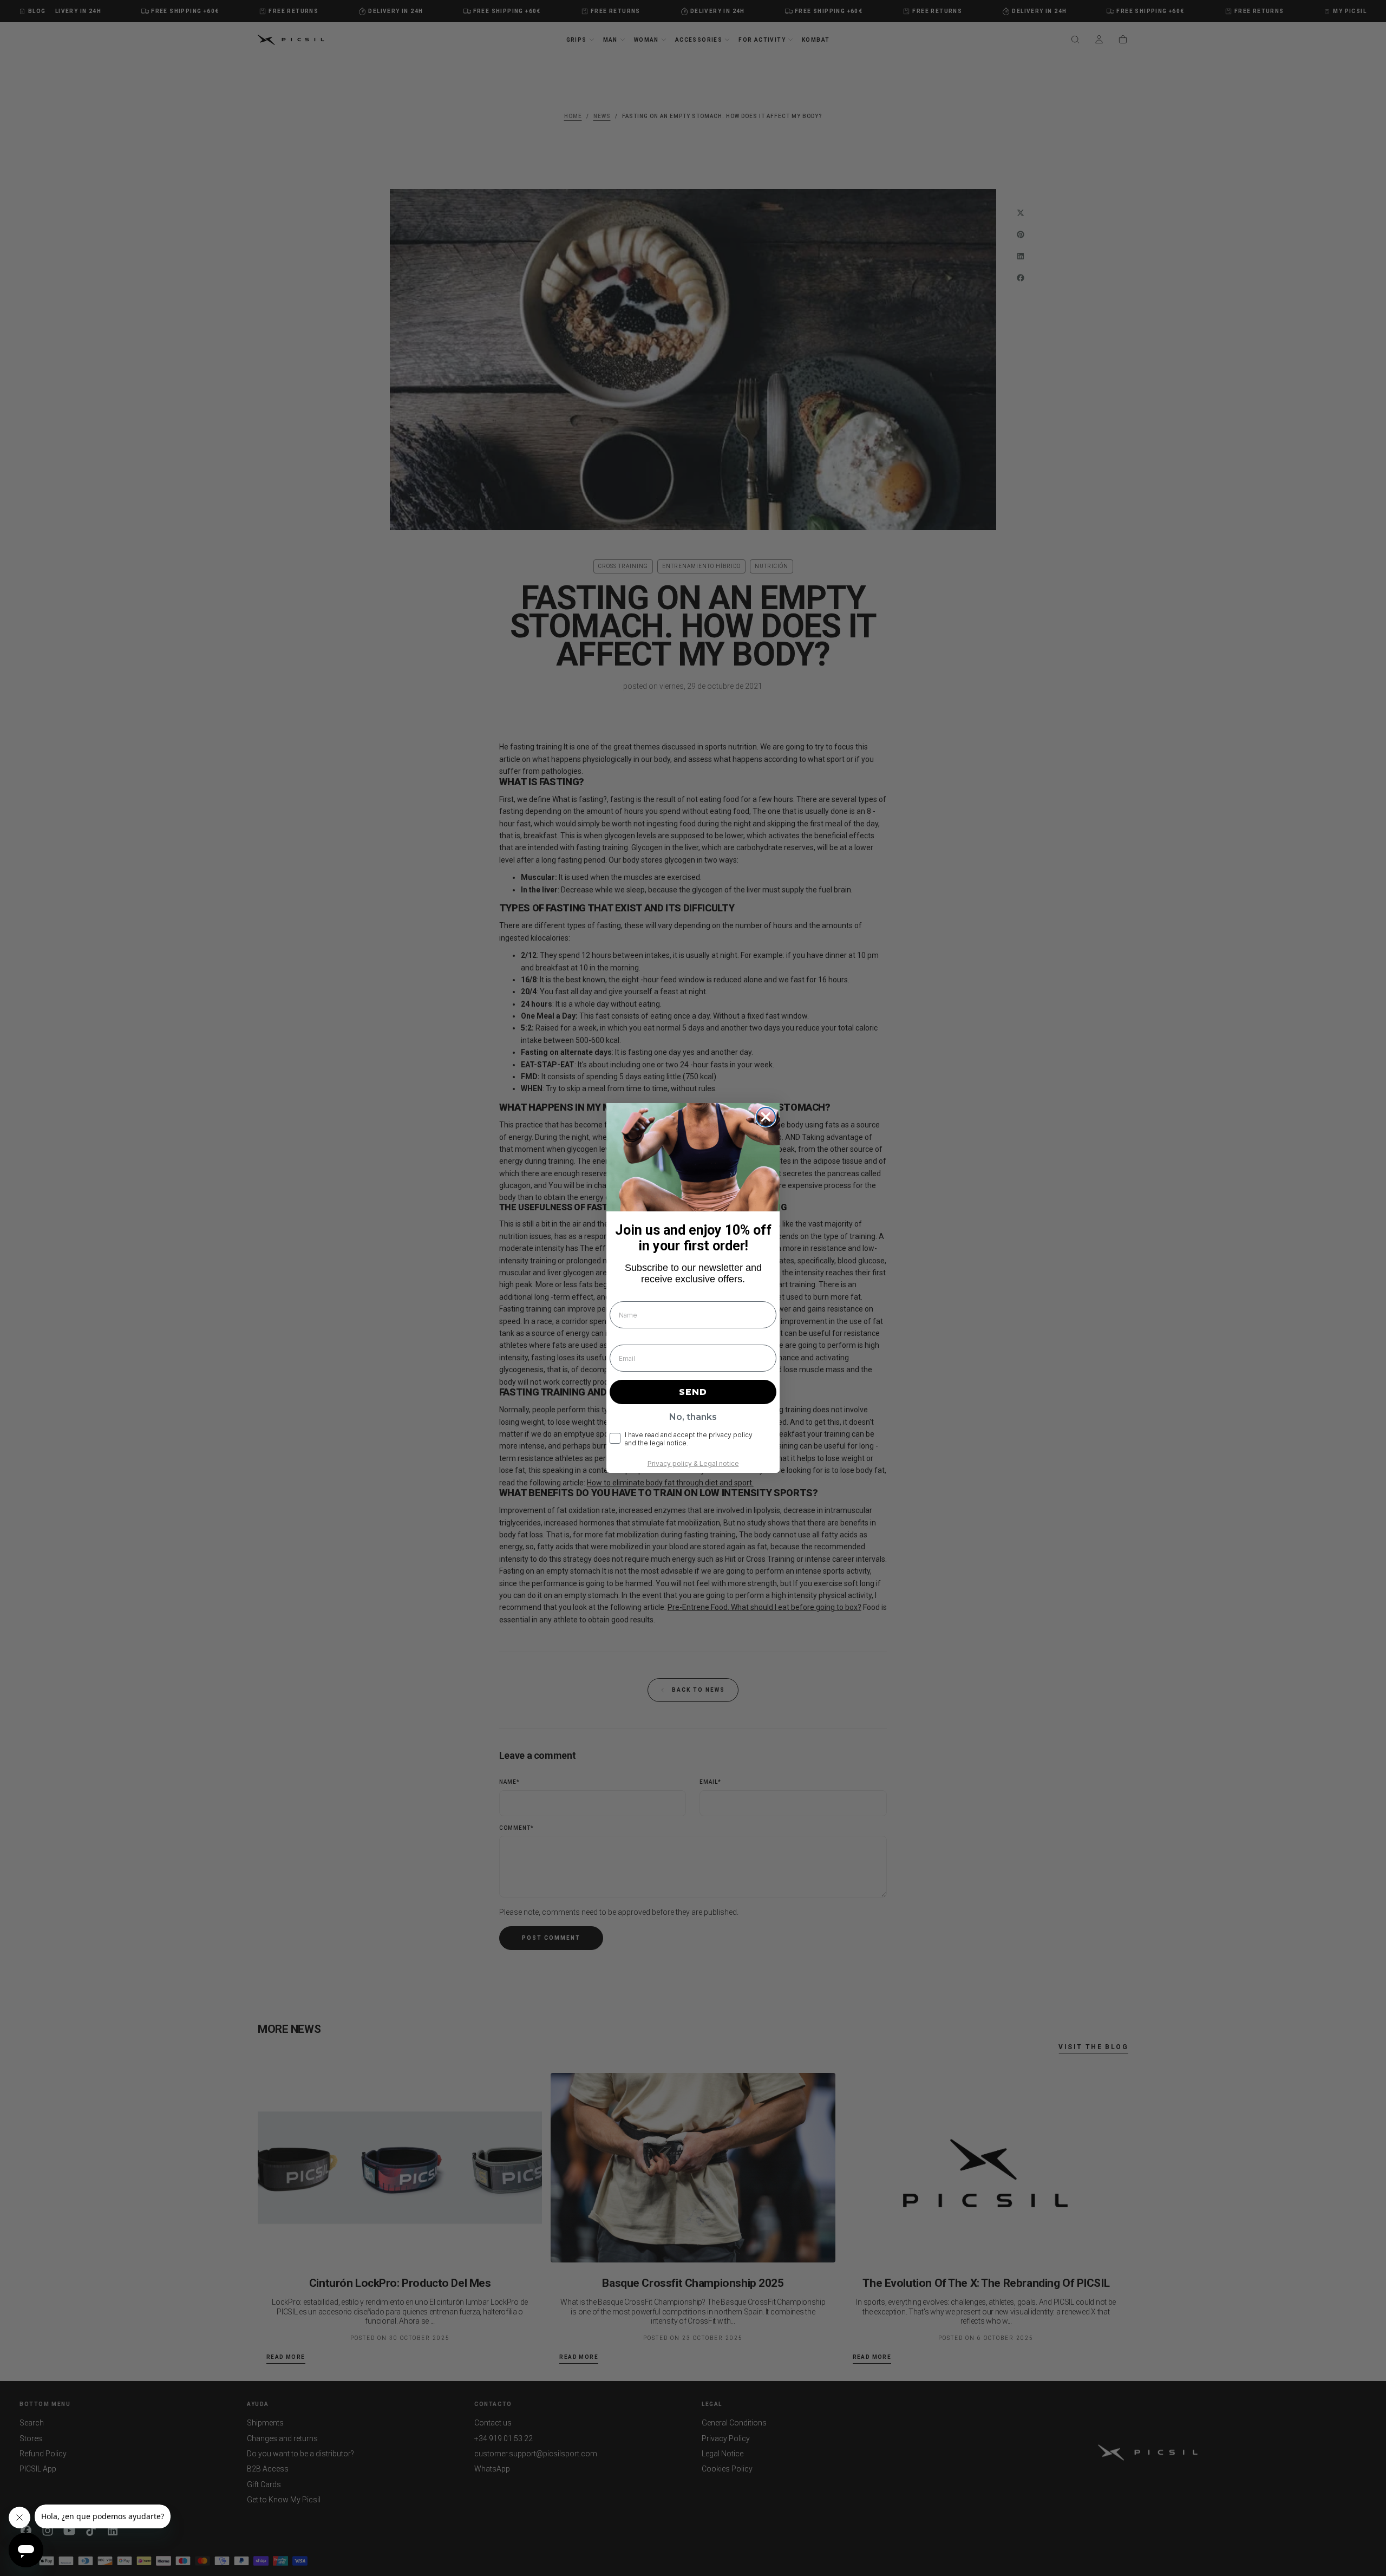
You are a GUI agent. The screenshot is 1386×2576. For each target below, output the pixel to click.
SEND (693, 1392)
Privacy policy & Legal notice (693, 1463)
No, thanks (693, 1417)
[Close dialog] (766, 1117)
